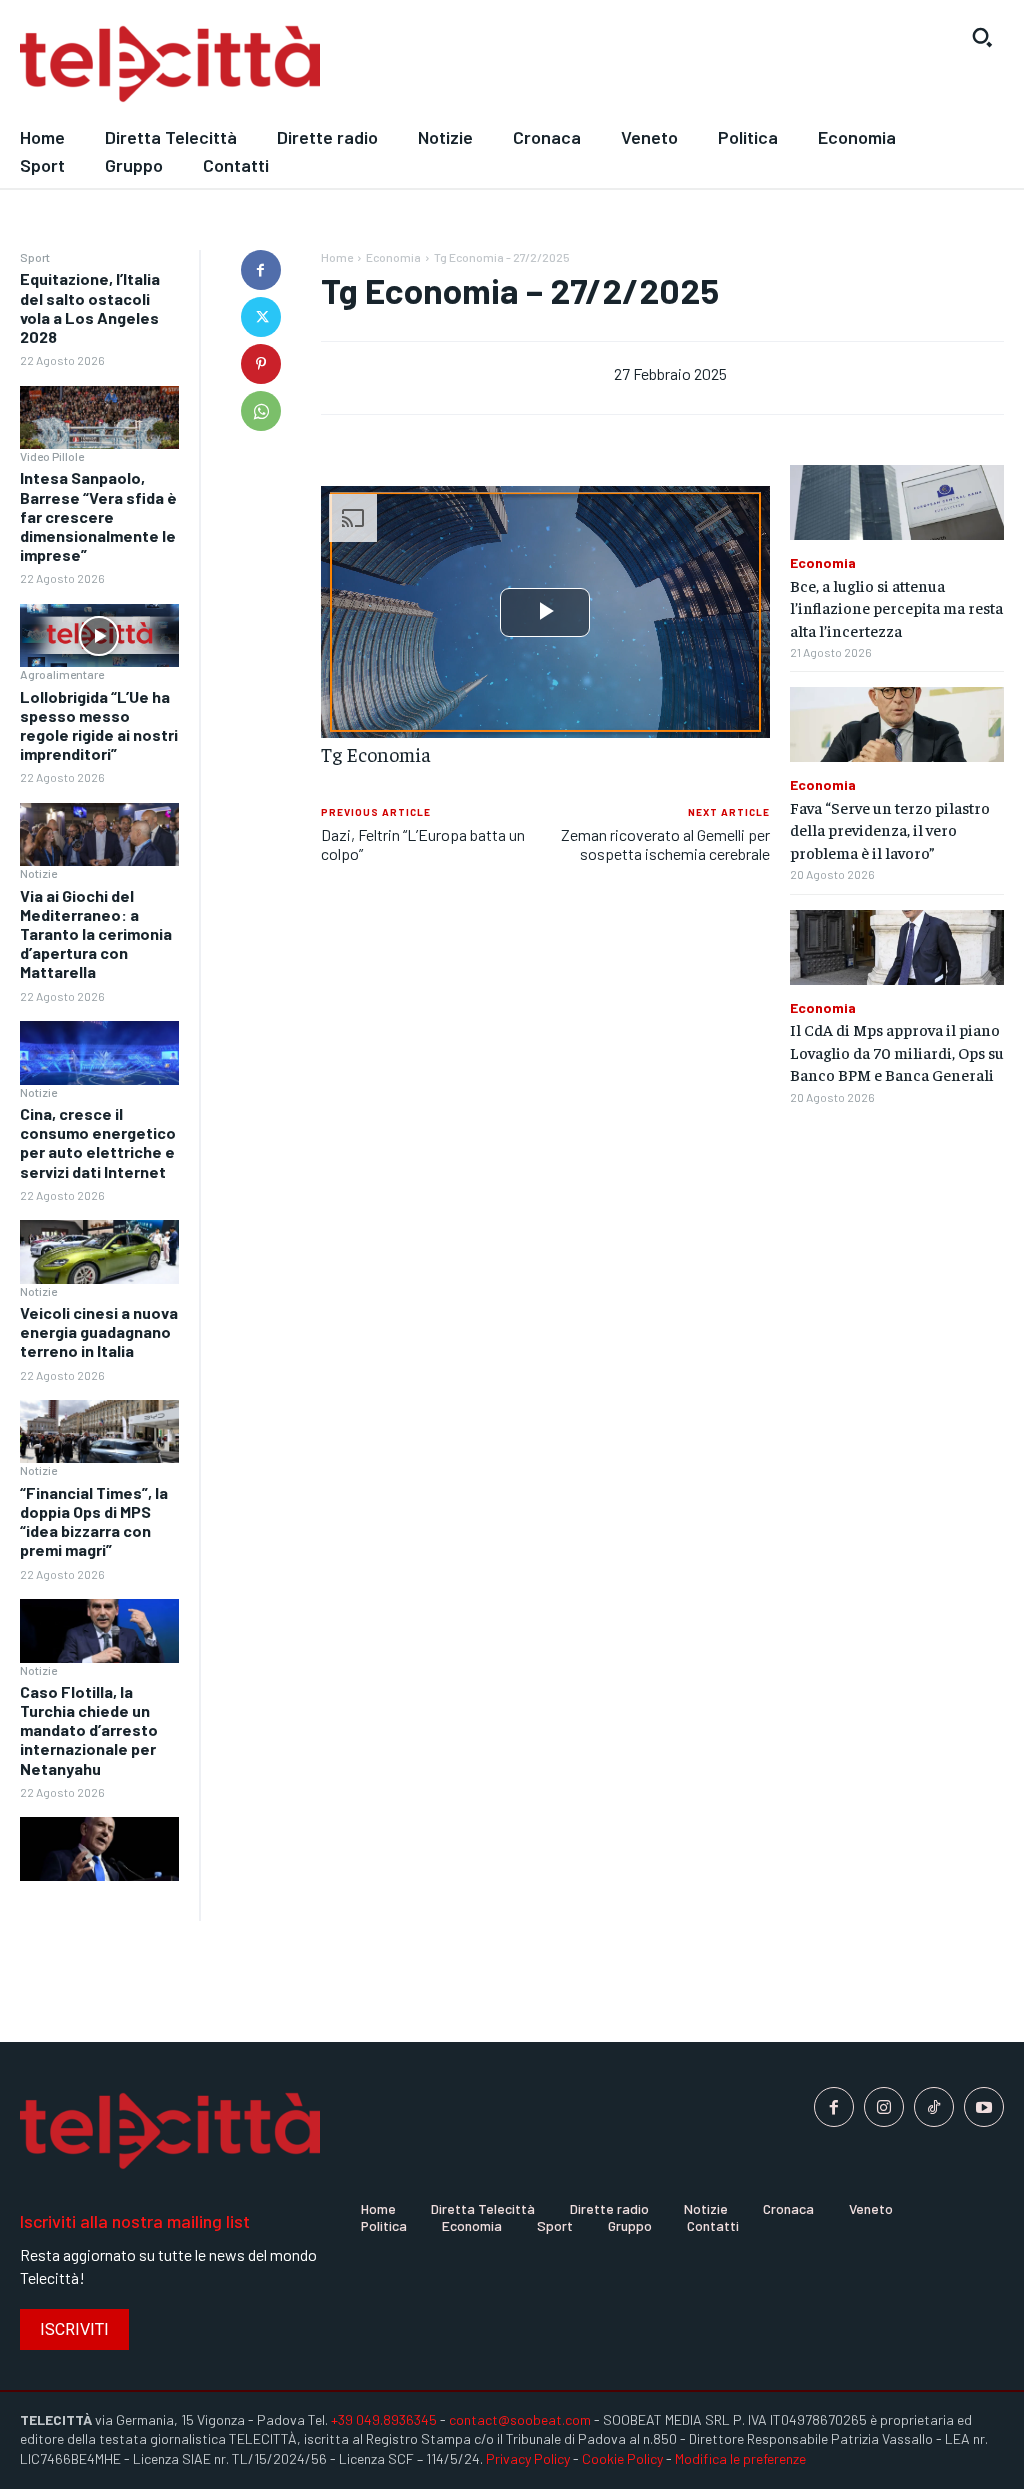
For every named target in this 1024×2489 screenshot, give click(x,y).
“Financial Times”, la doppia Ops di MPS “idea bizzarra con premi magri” (94, 1521)
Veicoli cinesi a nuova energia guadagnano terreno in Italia (99, 1331)
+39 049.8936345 (384, 2419)
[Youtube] (984, 2107)
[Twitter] (261, 317)
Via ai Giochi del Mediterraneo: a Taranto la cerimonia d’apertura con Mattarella (96, 934)
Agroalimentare (62, 674)
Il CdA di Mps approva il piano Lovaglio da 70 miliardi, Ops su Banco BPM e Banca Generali (897, 1051)
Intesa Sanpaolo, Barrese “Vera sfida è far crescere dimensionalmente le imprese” (98, 516)
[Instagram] (884, 2107)
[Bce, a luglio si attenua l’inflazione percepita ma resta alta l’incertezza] (897, 502)
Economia (393, 257)
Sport (35, 257)
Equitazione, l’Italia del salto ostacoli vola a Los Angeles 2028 (90, 307)
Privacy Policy (528, 2458)
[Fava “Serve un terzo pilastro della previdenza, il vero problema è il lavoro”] (897, 724)
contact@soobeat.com (520, 2419)
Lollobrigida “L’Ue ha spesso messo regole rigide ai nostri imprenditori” (99, 725)
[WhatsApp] (261, 411)
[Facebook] (261, 270)
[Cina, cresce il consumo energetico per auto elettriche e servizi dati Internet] (99, 1252)
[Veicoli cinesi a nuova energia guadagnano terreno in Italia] (99, 1432)
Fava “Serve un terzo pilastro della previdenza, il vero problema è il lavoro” (890, 829)
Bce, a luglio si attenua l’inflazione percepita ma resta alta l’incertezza (896, 607)
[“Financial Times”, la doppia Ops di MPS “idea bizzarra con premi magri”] (99, 1631)
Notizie (38, 873)
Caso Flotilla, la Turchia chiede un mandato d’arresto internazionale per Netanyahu (89, 1730)
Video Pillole (52, 456)
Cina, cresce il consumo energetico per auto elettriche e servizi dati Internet (98, 1142)
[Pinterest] (261, 364)
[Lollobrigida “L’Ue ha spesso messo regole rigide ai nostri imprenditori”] (99, 835)
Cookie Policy (622, 2458)
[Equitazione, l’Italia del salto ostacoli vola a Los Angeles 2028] (99, 418)
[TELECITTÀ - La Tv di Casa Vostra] (384, 64)
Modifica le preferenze (740, 2458)
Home (337, 257)
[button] (982, 37)
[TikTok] (934, 2107)
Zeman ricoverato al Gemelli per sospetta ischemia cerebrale (665, 844)
